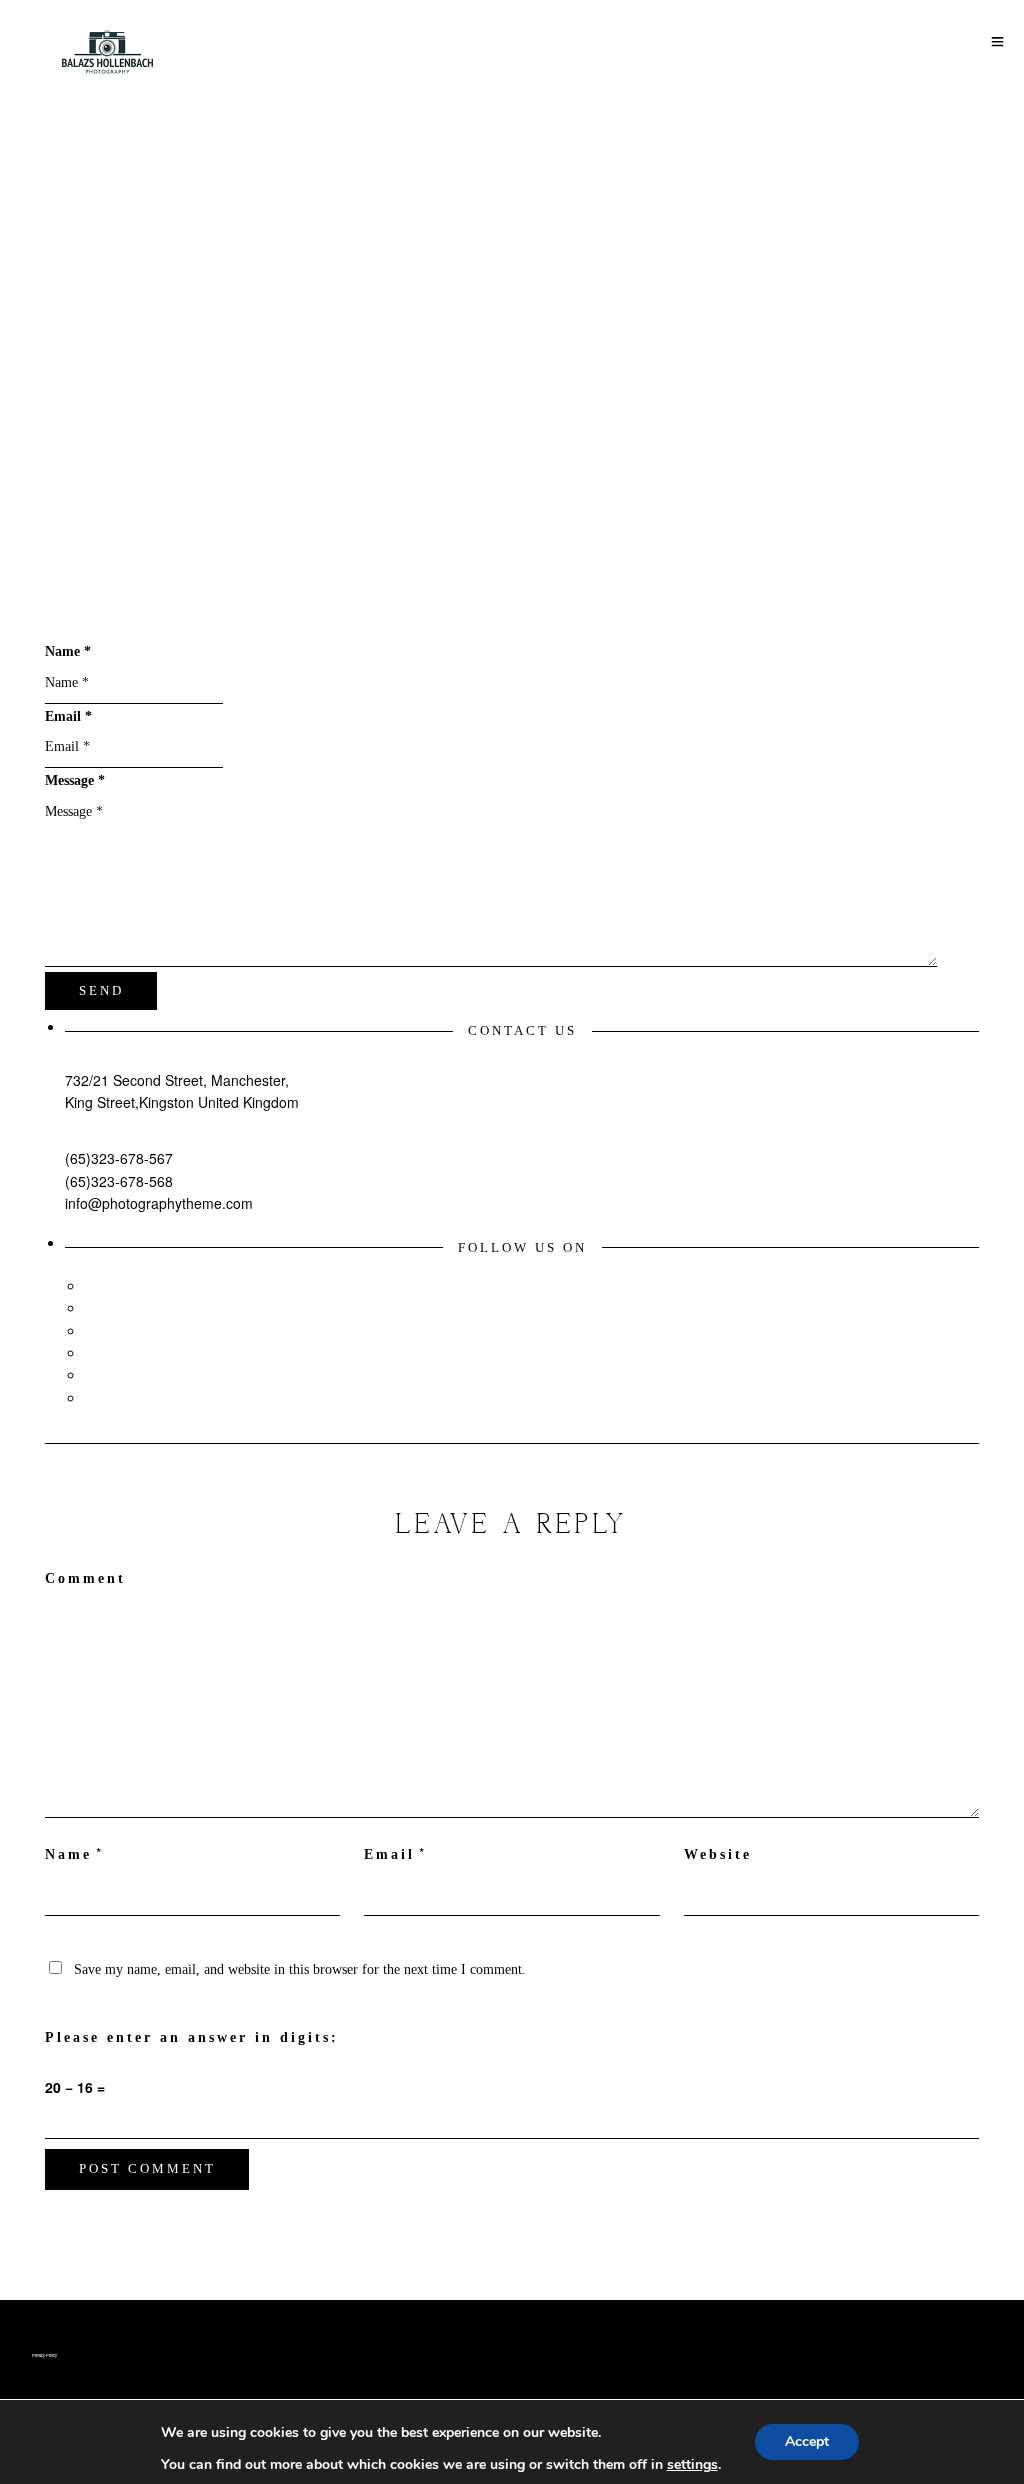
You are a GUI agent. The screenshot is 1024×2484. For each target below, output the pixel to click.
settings (692, 2465)
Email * (68, 716)
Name (68, 1854)
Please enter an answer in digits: (192, 2037)
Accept (807, 2441)
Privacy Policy (44, 2355)
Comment (85, 1578)
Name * (68, 651)
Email (389, 1854)
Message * (75, 780)
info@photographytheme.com (159, 1203)
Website (718, 1854)
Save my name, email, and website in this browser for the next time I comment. (300, 1969)
